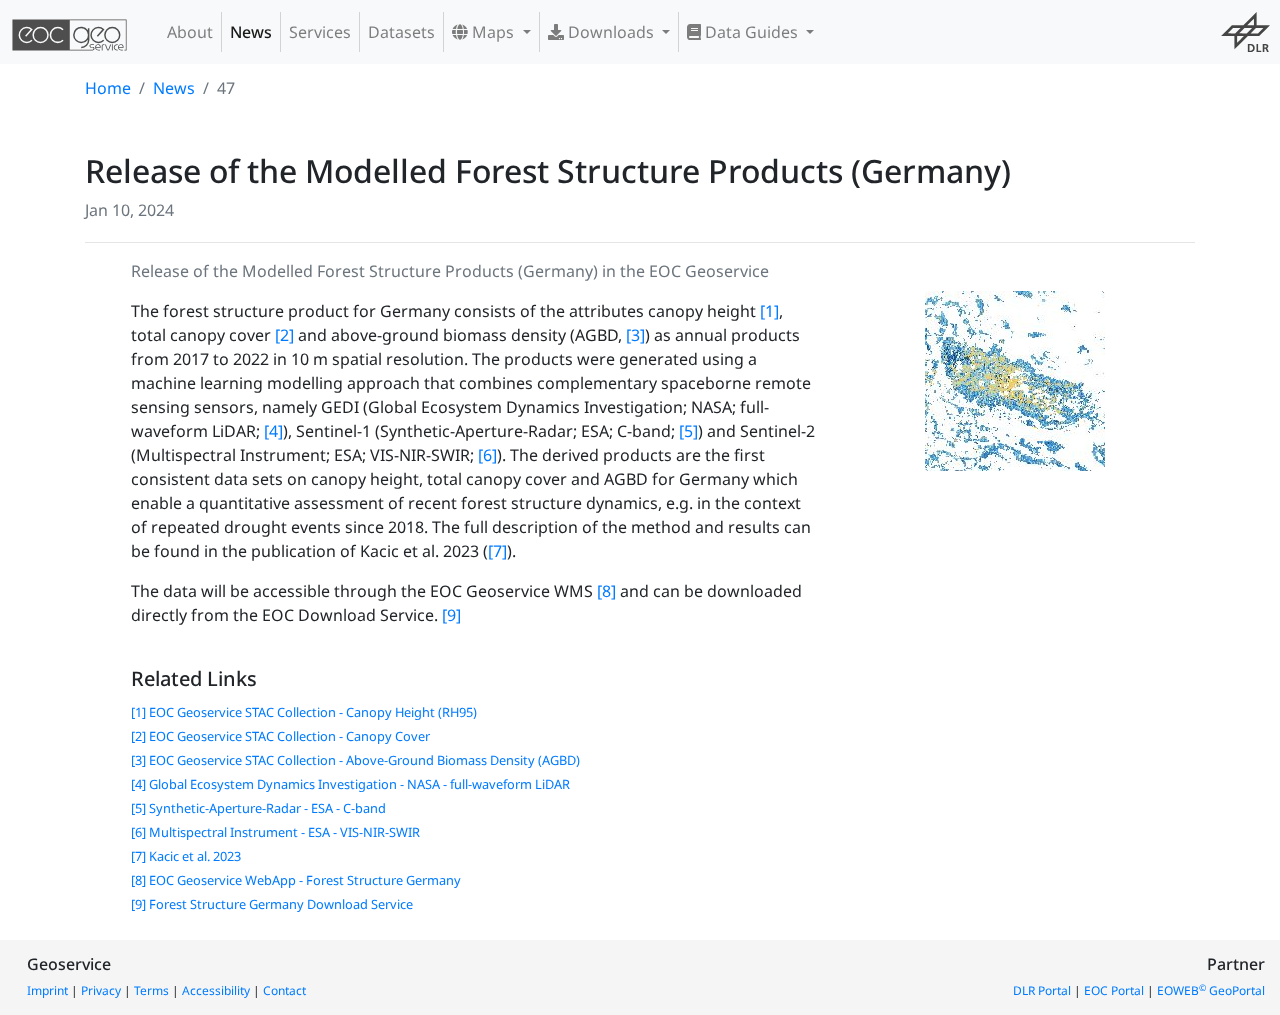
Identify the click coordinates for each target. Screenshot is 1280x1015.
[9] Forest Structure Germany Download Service (272, 904)
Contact (284, 990)
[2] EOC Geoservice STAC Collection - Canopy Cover (280, 736)
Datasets (401, 32)
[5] (688, 431)
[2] (284, 335)
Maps (493, 32)
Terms (151, 990)
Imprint (47, 990)
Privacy (101, 990)
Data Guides (751, 32)
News (251, 32)
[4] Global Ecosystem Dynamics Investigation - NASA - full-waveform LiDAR (350, 784)
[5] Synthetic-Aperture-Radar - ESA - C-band (258, 808)
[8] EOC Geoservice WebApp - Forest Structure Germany (296, 880)
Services (320, 32)
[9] (451, 615)
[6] (487, 455)
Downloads (611, 32)
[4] (273, 431)
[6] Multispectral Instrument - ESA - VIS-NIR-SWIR (275, 832)
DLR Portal (1042, 990)
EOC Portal (1114, 990)
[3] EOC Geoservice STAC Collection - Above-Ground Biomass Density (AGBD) (355, 760)
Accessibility (216, 990)
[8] (606, 591)
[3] (635, 335)
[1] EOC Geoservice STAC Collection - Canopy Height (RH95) (304, 712)
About (190, 32)
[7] (497, 551)
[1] (769, 311)
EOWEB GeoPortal (1211, 990)
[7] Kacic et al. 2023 (186, 856)
